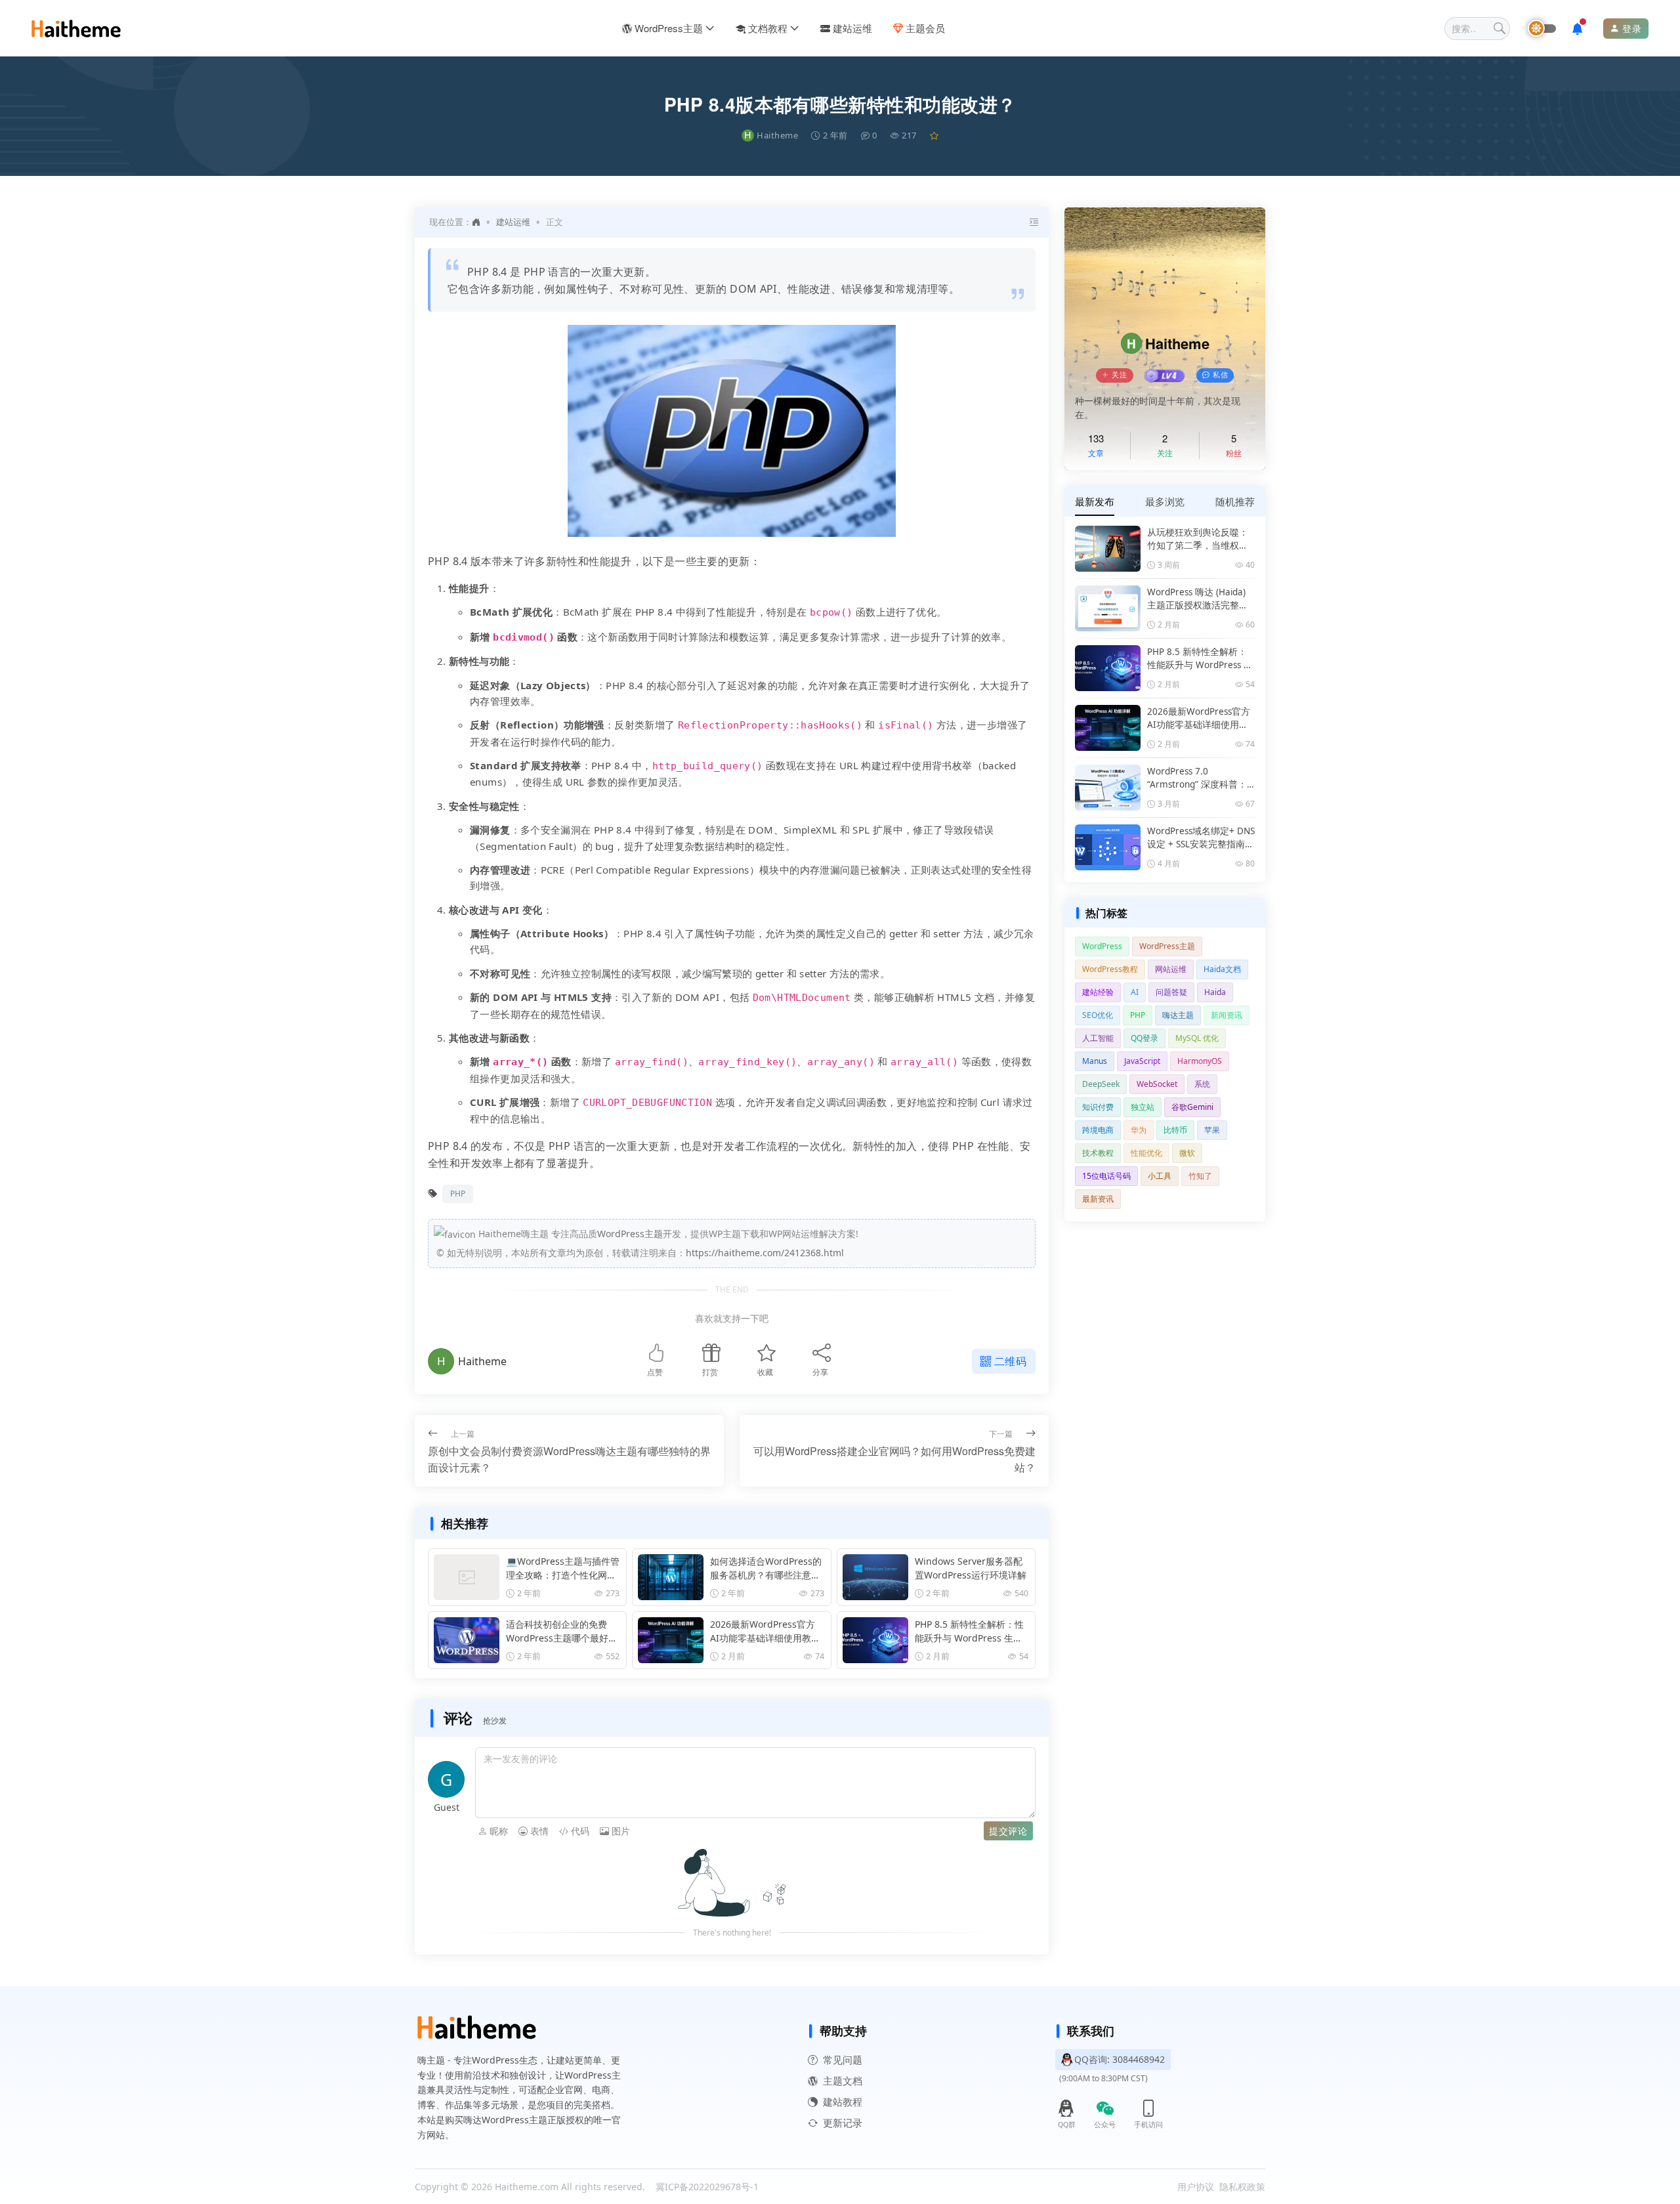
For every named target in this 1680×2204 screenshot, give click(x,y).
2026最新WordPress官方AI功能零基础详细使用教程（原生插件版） (765, 1631)
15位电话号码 (1106, 1176)
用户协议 (1196, 2187)
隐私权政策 (1242, 2187)
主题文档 (843, 2080)
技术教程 (1098, 1153)
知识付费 (1098, 1107)
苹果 (1212, 1130)
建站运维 (852, 28)
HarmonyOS (1200, 1061)
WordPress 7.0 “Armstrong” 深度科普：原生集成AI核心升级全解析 (1198, 778)
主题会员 (925, 28)
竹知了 (1200, 1176)
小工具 (1160, 1176)
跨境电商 (1098, 1130)
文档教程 (768, 28)
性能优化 (1146, 1153)
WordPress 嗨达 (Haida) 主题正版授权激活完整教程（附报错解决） (1198, 599)
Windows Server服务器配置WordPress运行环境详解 (971, 1568)
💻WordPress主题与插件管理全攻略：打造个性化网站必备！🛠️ (563, 1568)
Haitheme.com (527, 2187)
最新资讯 (1098, 1199)
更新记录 (843, 2122)
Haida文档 (1222, 969)
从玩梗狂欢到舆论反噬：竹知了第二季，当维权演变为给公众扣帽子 (1198, 540)
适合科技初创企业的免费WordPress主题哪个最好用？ (557, 1631)
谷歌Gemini (1192, 1107)
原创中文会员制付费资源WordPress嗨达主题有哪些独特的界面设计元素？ (569, 1459)
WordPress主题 (669, 28)
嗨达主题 (1178, 1015)
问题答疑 (1171, 992)
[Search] (1500, 29)
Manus (1095, 1061)
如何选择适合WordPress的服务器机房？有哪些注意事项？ (766, 1568)
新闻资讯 (1227, 1015)
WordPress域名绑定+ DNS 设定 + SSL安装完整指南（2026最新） (1201, 838)
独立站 (1143, 1107)
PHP (458, 1194)
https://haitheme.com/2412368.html (765, 1253)
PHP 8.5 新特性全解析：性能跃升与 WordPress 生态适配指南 (969, 1631)
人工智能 (1098, 1038)
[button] (493, 1831)
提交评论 (1008, 1831)
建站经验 (1098, 992)
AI (1135, 992)
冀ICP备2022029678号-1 (707, 2187)
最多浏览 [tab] (1165, 501)
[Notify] (1580, 29)
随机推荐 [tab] (1235, 501)
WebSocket (1157, 1084)
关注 (1120, 375)
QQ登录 (1144, 1038)
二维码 (1011, 1361)
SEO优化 (1098, 1015)
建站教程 (843, 2101)
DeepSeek (1101, 1084)
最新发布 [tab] (1095, 501)
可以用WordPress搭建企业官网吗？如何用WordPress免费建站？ (894, 1459)
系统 (1202, 1084)
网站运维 (1171, 969)
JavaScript (1142, 1061)
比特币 (1175, 1130)
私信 (1221, 375)
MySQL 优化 (1197, 1038)
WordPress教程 (1110, 969)
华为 (1139, 1130)
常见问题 (843, 2059)
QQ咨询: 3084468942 (1120, 2059)
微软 (1187, 1153)
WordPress (1102, 946)
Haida (1215, 992)
